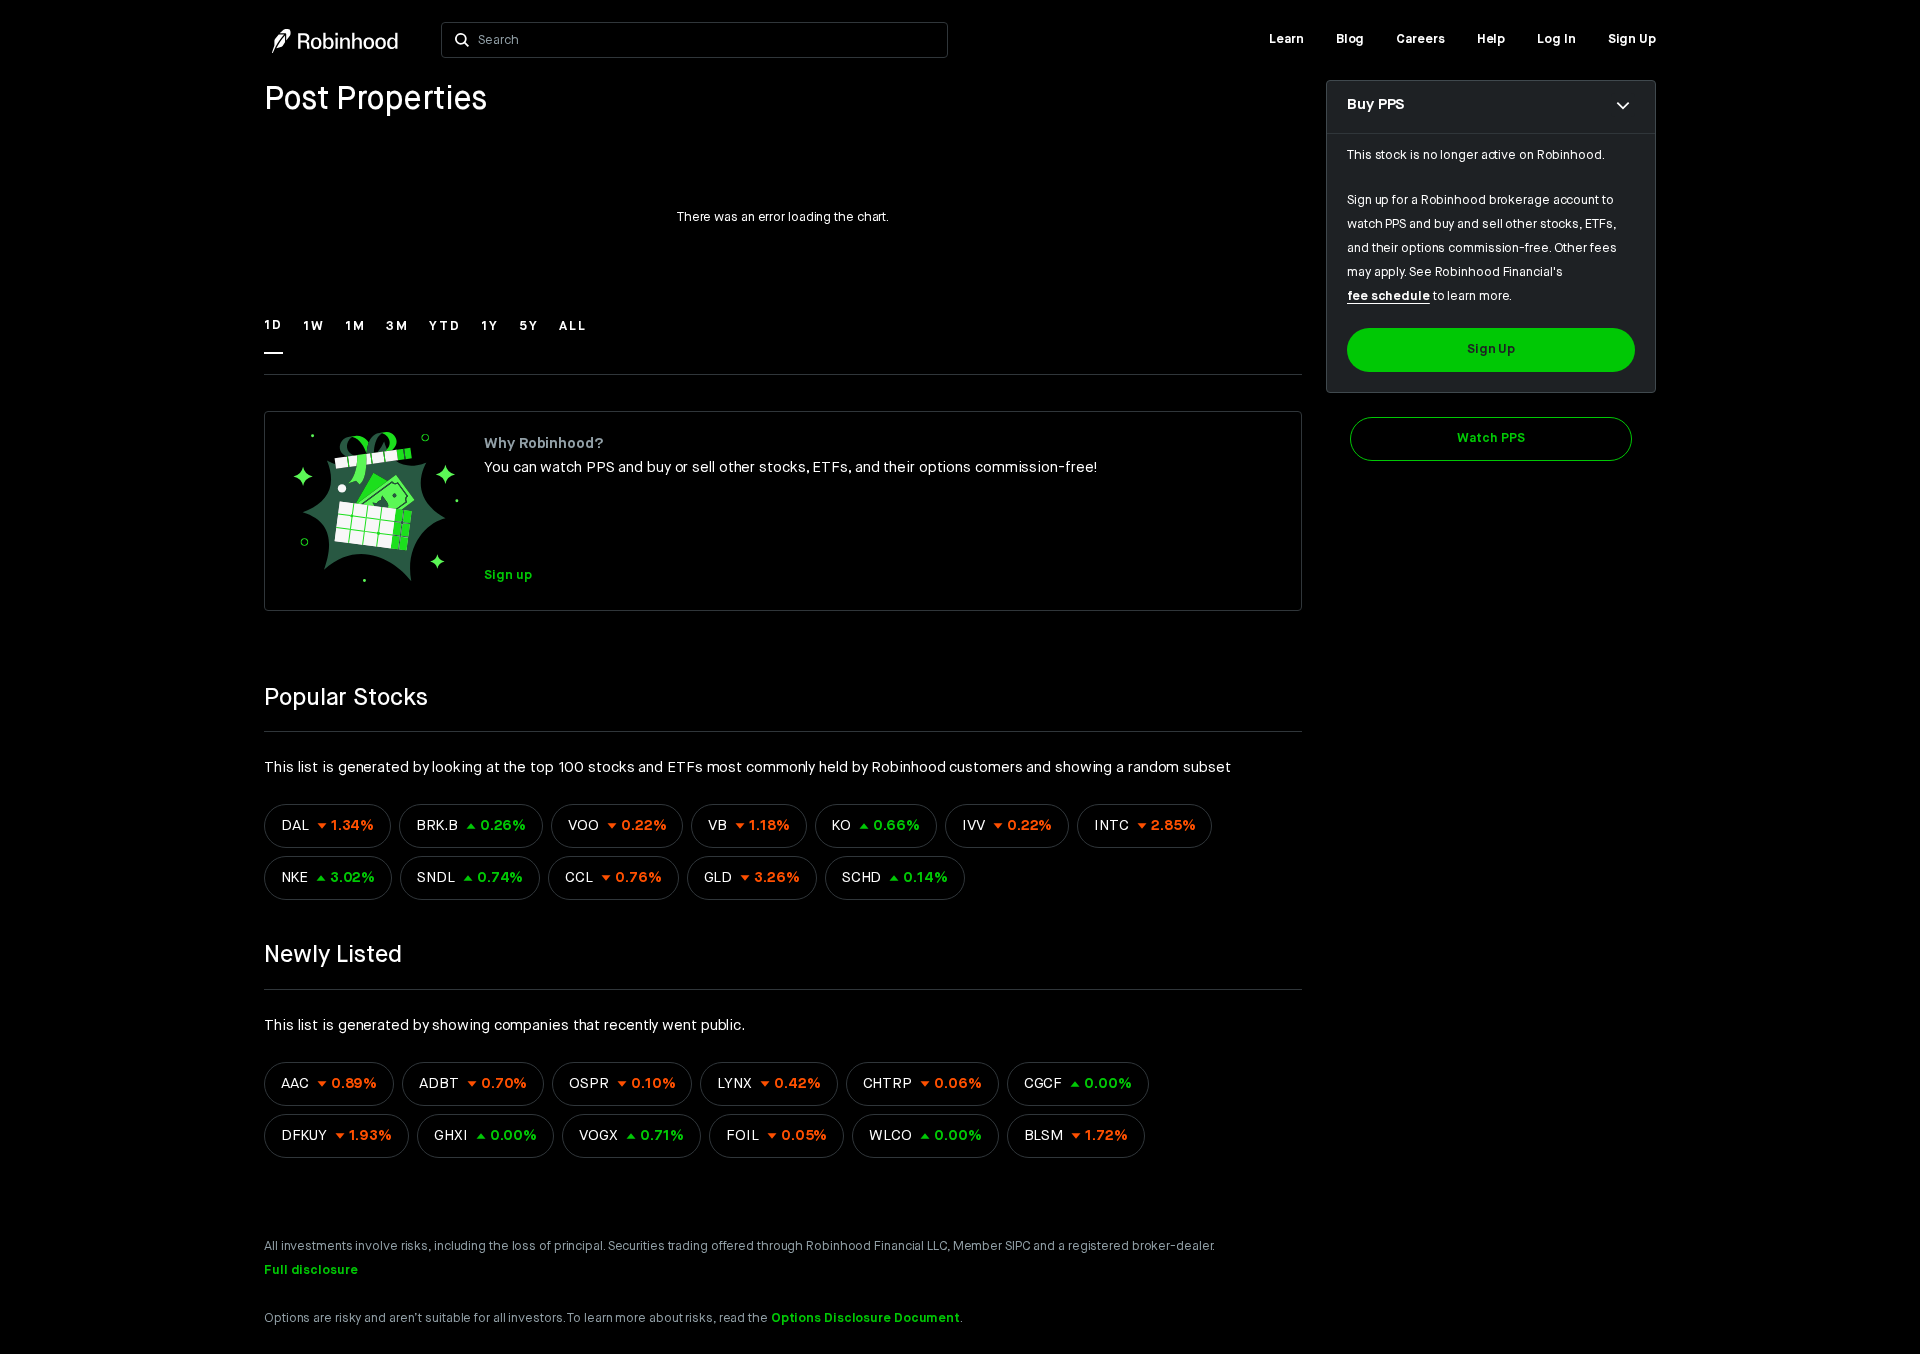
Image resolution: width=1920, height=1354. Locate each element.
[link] (1286, 40)
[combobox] (706, 40)
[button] (273, 335)
